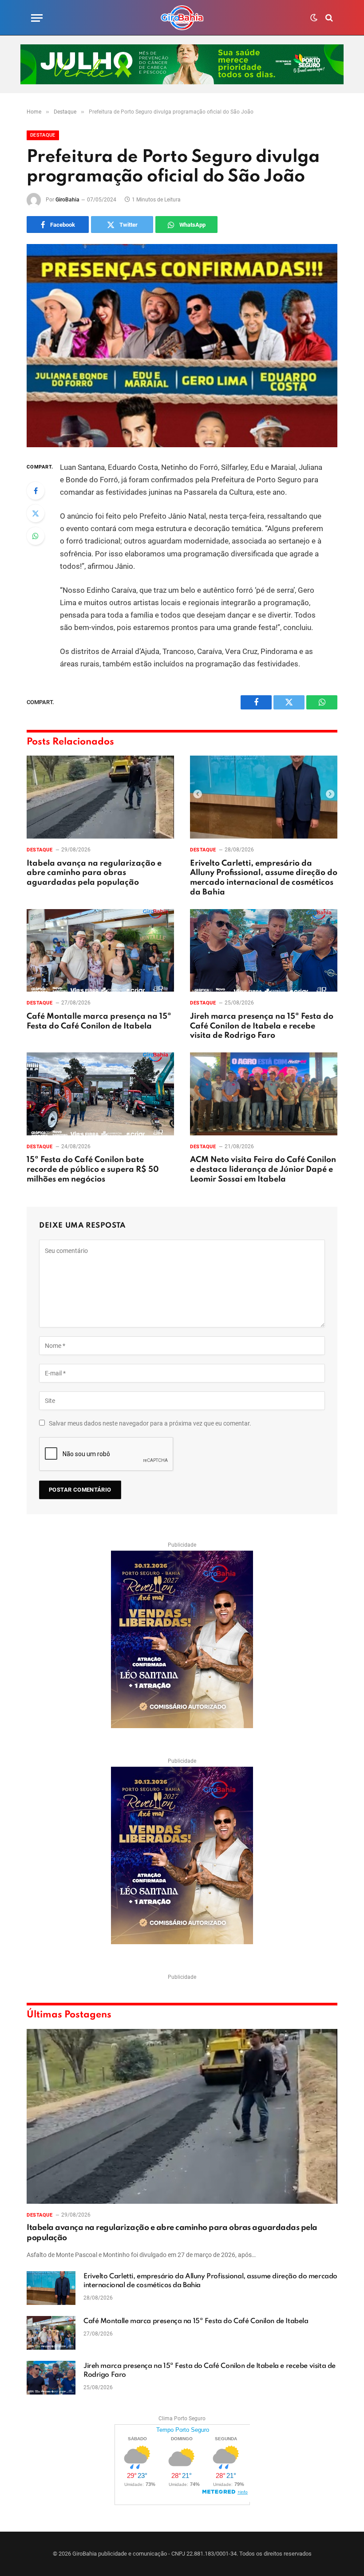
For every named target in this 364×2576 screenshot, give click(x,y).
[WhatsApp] (36, 536)
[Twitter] (36, 513)
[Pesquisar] (328, 18)
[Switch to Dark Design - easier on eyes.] (314, 18)
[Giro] (182, 18)
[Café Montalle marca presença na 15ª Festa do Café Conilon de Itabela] (100, 951)
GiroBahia (67, 200)
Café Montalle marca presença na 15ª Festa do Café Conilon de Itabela (99, 1021)
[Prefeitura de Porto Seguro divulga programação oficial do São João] (182, 345)
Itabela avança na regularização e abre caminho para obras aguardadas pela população (94, 873)
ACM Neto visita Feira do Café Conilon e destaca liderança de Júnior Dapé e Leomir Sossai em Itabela (263, 1170)
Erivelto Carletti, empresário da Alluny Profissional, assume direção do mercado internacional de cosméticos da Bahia (264, 878)
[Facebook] (36, 491)
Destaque (43, 135)
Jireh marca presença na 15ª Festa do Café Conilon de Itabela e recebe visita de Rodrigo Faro (262, 1026)
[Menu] (37, 18)
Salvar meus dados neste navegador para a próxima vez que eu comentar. (150, 1423)
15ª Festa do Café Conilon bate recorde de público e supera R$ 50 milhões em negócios (93, 1170)
